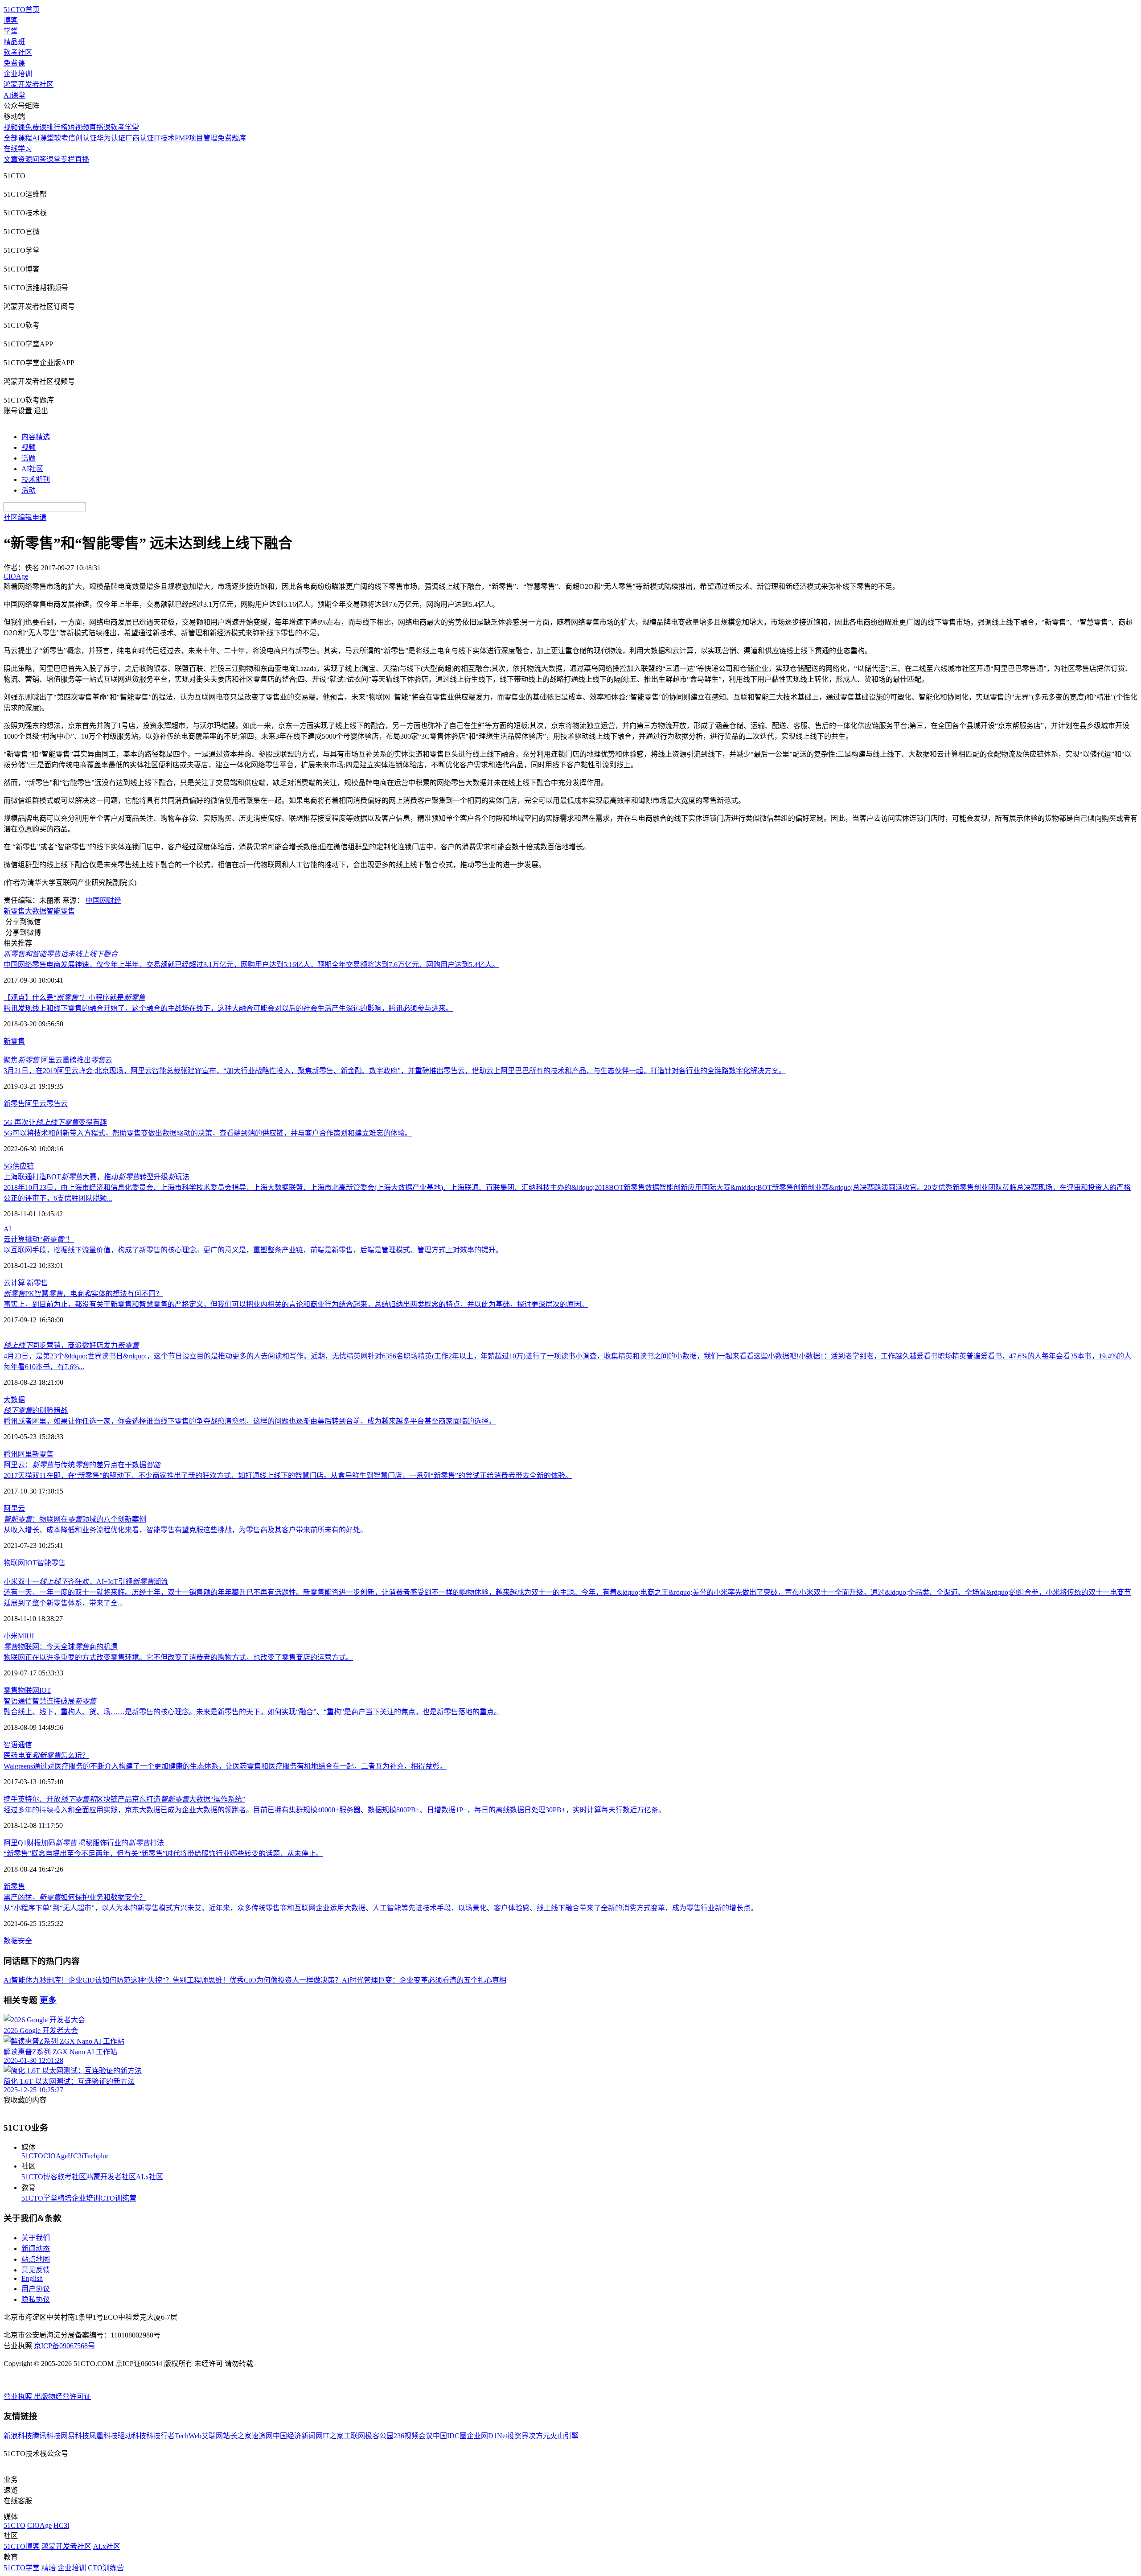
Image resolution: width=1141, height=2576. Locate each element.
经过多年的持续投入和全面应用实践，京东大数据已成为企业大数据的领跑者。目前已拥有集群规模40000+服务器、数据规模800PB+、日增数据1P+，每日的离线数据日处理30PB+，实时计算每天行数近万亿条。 (335, 1810)
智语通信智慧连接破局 (50, 1701)
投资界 (518, 2436)
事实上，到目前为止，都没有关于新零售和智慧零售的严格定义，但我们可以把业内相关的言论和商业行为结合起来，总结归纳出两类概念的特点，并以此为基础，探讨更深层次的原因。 (296, 1304)
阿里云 (36, 1104)
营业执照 (19, 2397)
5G (8, 1166)
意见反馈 (36, 2270)
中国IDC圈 (450, 2436)
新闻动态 (36, 2249)
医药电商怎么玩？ (46, 1755)
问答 (39, 159)
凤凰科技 (103, 2436)
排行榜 (57, 127)
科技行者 (160, 2436)
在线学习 (18, 149)
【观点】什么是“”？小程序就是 (74, 998)
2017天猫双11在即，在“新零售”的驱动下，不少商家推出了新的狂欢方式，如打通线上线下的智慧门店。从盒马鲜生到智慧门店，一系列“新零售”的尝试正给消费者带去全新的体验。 (288, 1475)
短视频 (78, 127)
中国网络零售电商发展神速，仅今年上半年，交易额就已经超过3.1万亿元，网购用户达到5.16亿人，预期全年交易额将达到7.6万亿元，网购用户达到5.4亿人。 (251, 965)
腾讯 (11, 1454)
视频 (29, 447)
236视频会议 (413, 2436)
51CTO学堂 (39, 2198)
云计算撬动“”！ (39, 1239)
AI (7, 1229)
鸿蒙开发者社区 (29, 84)
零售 (11, 1690)
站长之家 (237, 2436)
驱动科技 (132, 2436)
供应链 (23, 1166)
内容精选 (36, 437)
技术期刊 (36, 479)
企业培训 (18, 74)
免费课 (14, 63)
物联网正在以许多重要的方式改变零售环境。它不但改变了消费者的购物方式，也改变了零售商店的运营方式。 (178, 1657)
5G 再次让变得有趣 (55, 1122)
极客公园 (379, 2436)
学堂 (11, 31)
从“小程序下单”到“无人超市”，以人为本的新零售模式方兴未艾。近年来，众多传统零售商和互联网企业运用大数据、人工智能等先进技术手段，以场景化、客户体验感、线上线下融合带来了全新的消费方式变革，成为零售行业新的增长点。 (381, 1908)
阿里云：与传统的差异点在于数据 (82, 1465)
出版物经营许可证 (62, 2397)
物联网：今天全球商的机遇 (61, 1647)
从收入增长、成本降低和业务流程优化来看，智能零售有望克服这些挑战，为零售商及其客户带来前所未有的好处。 (185, 1530)
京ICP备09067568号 (64, 2346)
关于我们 (36, 2238)
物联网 (14, 1563)
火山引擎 (564, 2436)
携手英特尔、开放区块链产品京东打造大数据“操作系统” (124, 1799)
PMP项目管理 (196, 138)
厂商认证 (140, 138)
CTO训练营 (118, 2198)
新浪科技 (18, 2436)
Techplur (96, 2156)
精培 (65, 2198)
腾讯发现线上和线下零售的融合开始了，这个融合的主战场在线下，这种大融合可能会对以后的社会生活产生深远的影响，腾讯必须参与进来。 (228, 1008)
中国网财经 (103, 900)
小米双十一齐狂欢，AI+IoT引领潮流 (86, 1582)
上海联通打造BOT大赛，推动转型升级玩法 (96, 1177)
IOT (31, 1563)
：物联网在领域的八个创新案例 (75, 1519)
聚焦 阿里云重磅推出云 (58, 1060)
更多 (48, 2000)
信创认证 (82, 138)
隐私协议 (36, 2299)
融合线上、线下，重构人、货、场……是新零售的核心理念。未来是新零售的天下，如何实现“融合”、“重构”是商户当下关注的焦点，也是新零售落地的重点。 (252, 1712)
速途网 (262, 2436)
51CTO (32, 2156)
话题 (29, 458)
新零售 (14, 911)
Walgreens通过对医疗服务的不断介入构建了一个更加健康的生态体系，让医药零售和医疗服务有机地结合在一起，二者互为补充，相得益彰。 (225, 1766)
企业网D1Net (487, 2436)
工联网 (354, 2436)
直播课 (100, 127)
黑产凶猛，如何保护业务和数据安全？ (75, 1897)
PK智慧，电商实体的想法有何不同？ (83, 1294)
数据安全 (18, 1941)
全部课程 (18, 138)
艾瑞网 (212, 2436)
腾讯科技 (46, 2436)
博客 (11, 20)
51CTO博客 (39, 2177)
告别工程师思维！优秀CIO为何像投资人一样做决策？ (257, 1980)
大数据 (36, 911)
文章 (11, 159)
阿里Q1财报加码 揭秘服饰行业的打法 (84, 1843)
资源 (25, 159)
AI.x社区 (150, 2177)
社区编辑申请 (25, 517)
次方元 (539, 2436)
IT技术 (164, 138)
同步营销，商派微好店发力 (71, 1345)
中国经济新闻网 (298, 2436)
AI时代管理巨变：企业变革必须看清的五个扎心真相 (424, 1980)
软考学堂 (125, 127)
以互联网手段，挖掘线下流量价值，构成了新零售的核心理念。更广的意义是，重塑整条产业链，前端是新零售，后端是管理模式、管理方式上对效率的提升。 (253, 1250)
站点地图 (36, 2259)
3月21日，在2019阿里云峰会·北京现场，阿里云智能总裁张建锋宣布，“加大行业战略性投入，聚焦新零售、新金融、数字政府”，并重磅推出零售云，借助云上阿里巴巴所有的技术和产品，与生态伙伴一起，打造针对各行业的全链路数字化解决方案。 (395, 1071)
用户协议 (36, 2289)
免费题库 (232, 138)
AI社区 (32, 469)
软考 (61, 138)
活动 (29, 490)
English (32, 2278)
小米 (11, 1636)
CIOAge (55, 2156)
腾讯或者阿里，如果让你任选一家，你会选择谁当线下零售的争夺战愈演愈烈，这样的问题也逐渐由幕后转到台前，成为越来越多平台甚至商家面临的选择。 (250, 1421)
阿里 (25, 1454)
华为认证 (111, 138)
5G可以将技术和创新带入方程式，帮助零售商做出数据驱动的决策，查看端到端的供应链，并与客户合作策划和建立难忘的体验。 (208, 1133)
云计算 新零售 (26, 1283)
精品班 (14, 42)
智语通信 (18, 1745)
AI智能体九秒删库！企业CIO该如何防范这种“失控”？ (88, 1980)
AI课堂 (14, 95)
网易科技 (75, 2436)
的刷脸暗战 (36, 1410)
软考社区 (18, 52)
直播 (82, 159)
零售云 (57, 1104)
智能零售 (61, 911)
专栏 (68, 159)
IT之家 (333, 2436)
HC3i (76, 2156)
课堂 (53, 159)
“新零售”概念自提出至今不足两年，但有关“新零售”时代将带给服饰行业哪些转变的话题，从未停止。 (163, 1854)
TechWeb (188, 2436)
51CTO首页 (22, 10)
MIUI (26, 1636)
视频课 (14, 127)
